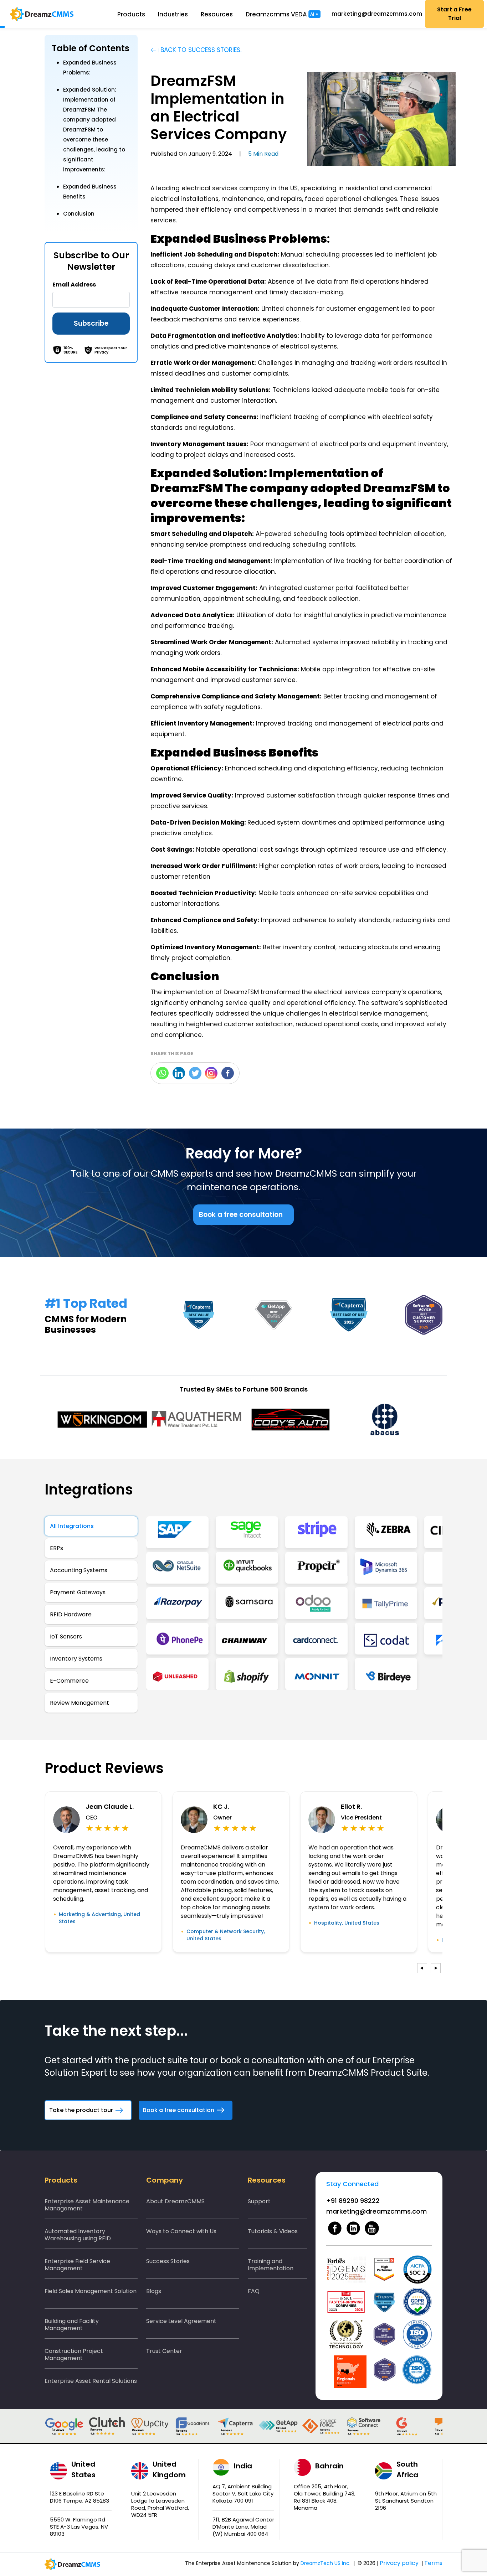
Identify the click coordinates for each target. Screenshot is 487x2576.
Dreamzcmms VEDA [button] (286, 14)
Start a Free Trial (454, 14)
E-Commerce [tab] (69, 1681)
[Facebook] (228, 1073)
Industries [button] (176, 14)
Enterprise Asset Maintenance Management (87, 2205)
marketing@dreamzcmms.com (377, 14)
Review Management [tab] (80, 1703)
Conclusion (79, 214)
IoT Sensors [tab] (66, 1637)
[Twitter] (195, 1073)
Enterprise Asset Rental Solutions (91, 2381)
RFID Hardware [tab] (71, 1614)
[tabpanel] (294, 1603)
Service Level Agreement (181, 2321)
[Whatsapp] (162, 1073)
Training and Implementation (271, 2265)
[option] (102, 1419)
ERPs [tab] (57, 1548)
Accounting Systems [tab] (79, 1570)
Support (259, 2201)
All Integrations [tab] (72, 1526)
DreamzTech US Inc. (325, 2563)
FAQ (254, 2291)
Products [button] (135, 14)
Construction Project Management (74, 2355)
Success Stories (168, 2261)
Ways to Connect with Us (181, 2231)
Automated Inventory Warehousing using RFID (78, 2235)
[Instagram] (211, 1073)
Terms (433, 2563)
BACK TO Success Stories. (200, 50)
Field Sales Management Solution (91, 2291)
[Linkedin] (179, 1073)
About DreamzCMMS (175, 2201)
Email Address (74, 285)
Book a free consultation (241, 1215)
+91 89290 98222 (353, 2201)
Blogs (154, 2291)
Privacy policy (399, 2563)
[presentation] (422, 1968)
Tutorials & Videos (273, 2231)
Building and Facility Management (72, 2325)
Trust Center (164, 2351)
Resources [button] (220, 14)
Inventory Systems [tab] (76, 1659)
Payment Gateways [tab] (78, 1592)
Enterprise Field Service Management (77, 2265)
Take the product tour (81, 2110)
